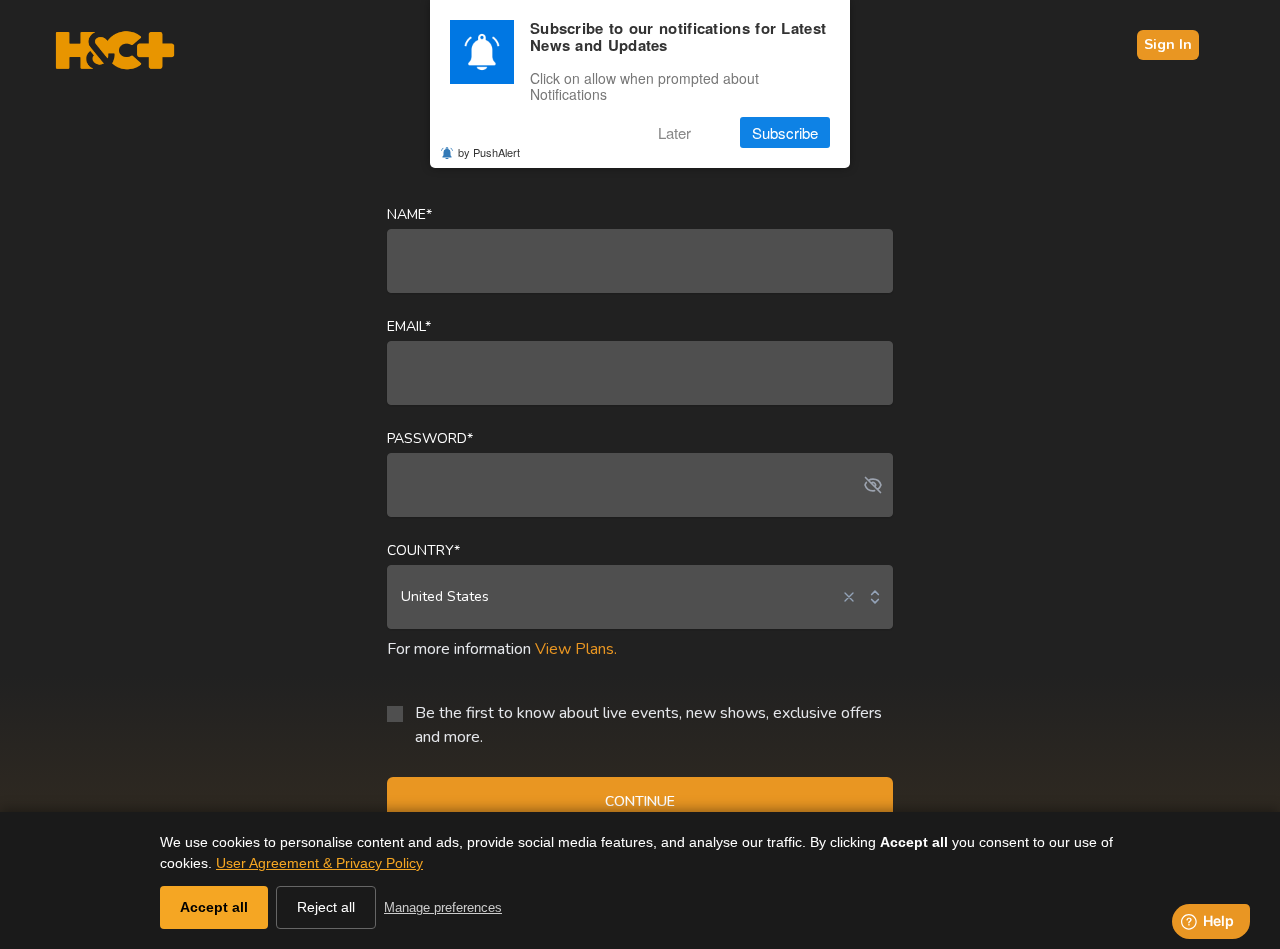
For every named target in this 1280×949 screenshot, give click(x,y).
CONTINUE (640, 801)
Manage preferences (443, 907)
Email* (409, 326)
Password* (430, 438)
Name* (409, 214)
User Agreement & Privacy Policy (319, 863)
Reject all (326, 907)
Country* (423, 550)
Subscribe (785, 132)
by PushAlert (489, 152)
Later (674, 132)
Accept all (214, 907)
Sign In (1168, 44)
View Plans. (576, 649)
